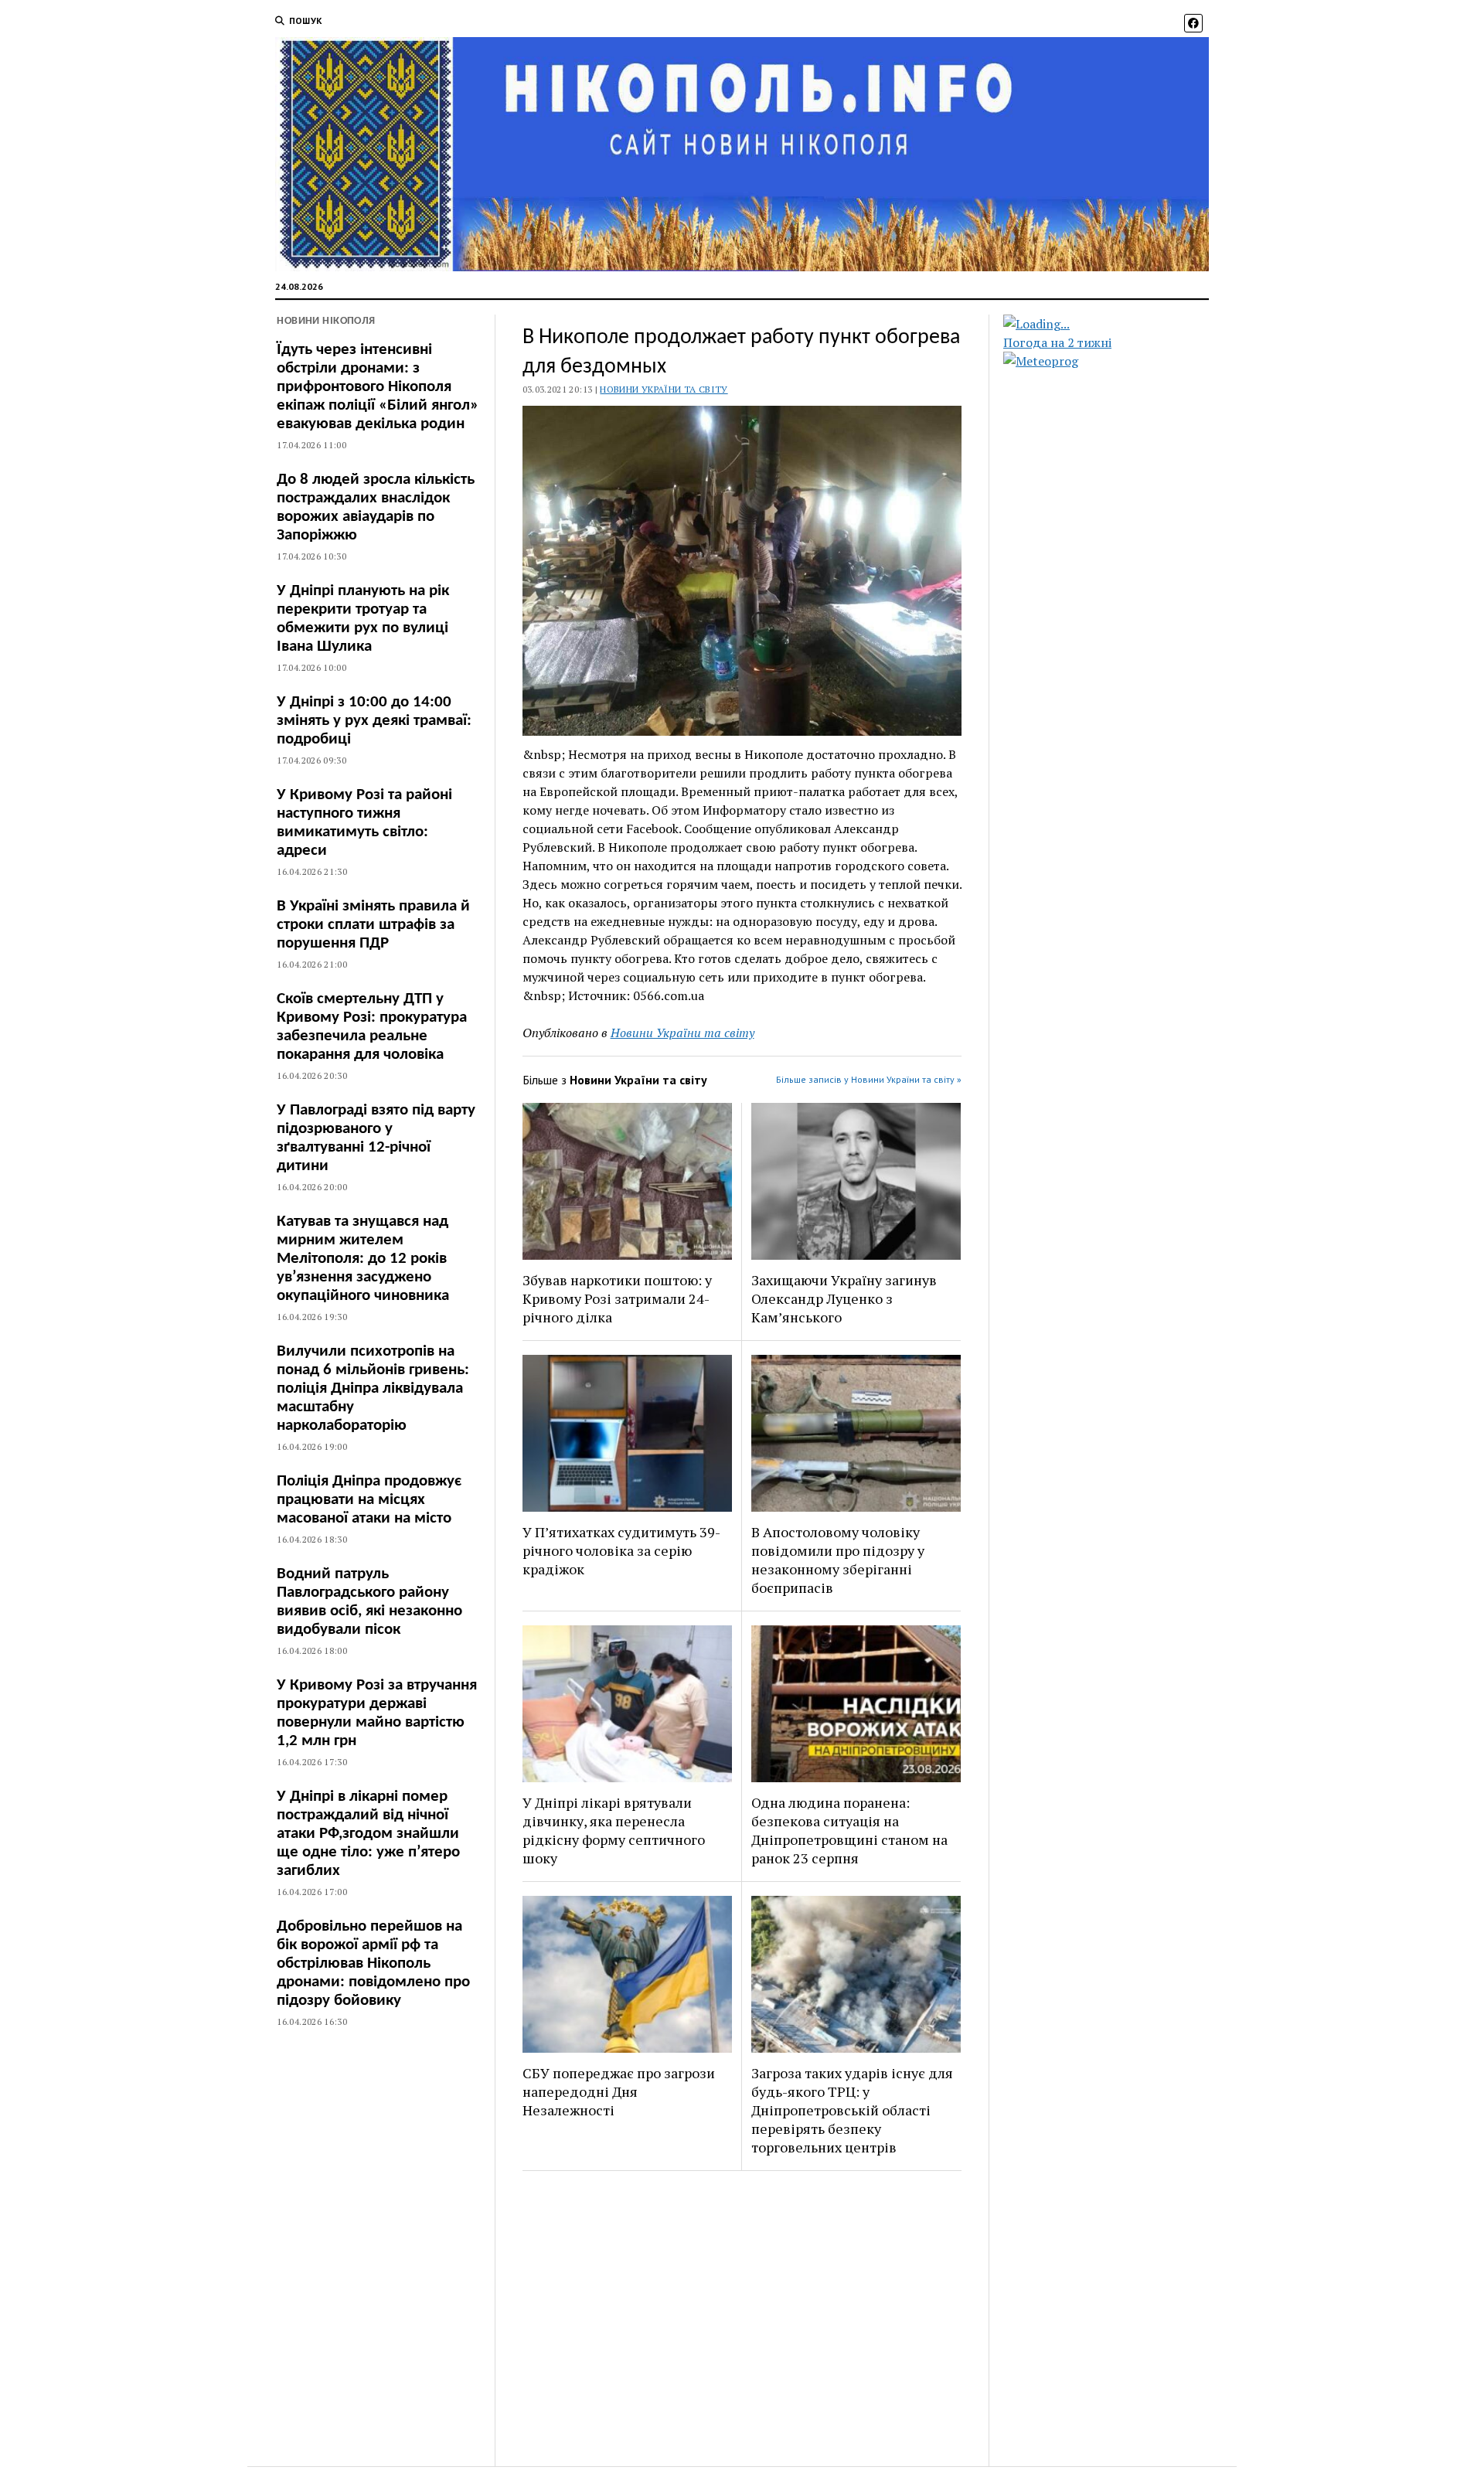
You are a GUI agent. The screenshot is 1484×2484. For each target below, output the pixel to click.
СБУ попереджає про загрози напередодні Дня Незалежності (619, 2091)
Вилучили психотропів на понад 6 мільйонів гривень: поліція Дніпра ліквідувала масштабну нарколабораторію (373, 1388)
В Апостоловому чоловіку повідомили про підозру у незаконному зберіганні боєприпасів (838, 1560)
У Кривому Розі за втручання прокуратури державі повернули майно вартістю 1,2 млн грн (377, 1713)
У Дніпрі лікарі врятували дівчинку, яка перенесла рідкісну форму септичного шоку (614, 1830)
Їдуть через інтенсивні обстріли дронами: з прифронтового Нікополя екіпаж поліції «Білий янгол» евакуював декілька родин (378, 387)
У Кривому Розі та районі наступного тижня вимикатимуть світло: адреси (364, 823)
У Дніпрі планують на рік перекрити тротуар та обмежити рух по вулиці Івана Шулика (363, 619)
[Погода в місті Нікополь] (1119, 324)
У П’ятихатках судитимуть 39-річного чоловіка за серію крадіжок (621, 1550)
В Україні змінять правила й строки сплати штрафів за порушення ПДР (373, 925)
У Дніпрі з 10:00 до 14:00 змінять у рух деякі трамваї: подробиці (374, 721)
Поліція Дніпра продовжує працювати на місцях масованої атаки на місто (369, 1500)
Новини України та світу (664, 389)
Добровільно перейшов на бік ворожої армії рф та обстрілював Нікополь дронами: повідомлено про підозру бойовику (373, 1963)
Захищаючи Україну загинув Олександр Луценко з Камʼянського (844, 1298)
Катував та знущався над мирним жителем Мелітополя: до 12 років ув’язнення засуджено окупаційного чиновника (363, 1259)
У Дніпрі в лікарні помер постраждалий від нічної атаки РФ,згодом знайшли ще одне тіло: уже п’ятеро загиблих (368, 1834)
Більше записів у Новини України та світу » (869, 1079)
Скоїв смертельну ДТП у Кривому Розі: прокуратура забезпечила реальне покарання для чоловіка (372, 1027)
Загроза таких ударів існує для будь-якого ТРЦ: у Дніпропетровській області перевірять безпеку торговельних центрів (852, 2110)
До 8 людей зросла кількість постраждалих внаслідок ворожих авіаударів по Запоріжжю (376, 507)
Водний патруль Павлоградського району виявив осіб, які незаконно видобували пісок (369, 1602)
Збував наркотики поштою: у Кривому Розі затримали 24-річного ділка (617, 1298)
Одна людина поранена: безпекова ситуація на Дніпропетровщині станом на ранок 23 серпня (849, 1830)
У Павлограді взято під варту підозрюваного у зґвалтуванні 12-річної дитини (376, 1138)
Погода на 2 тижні (1057, 342)
